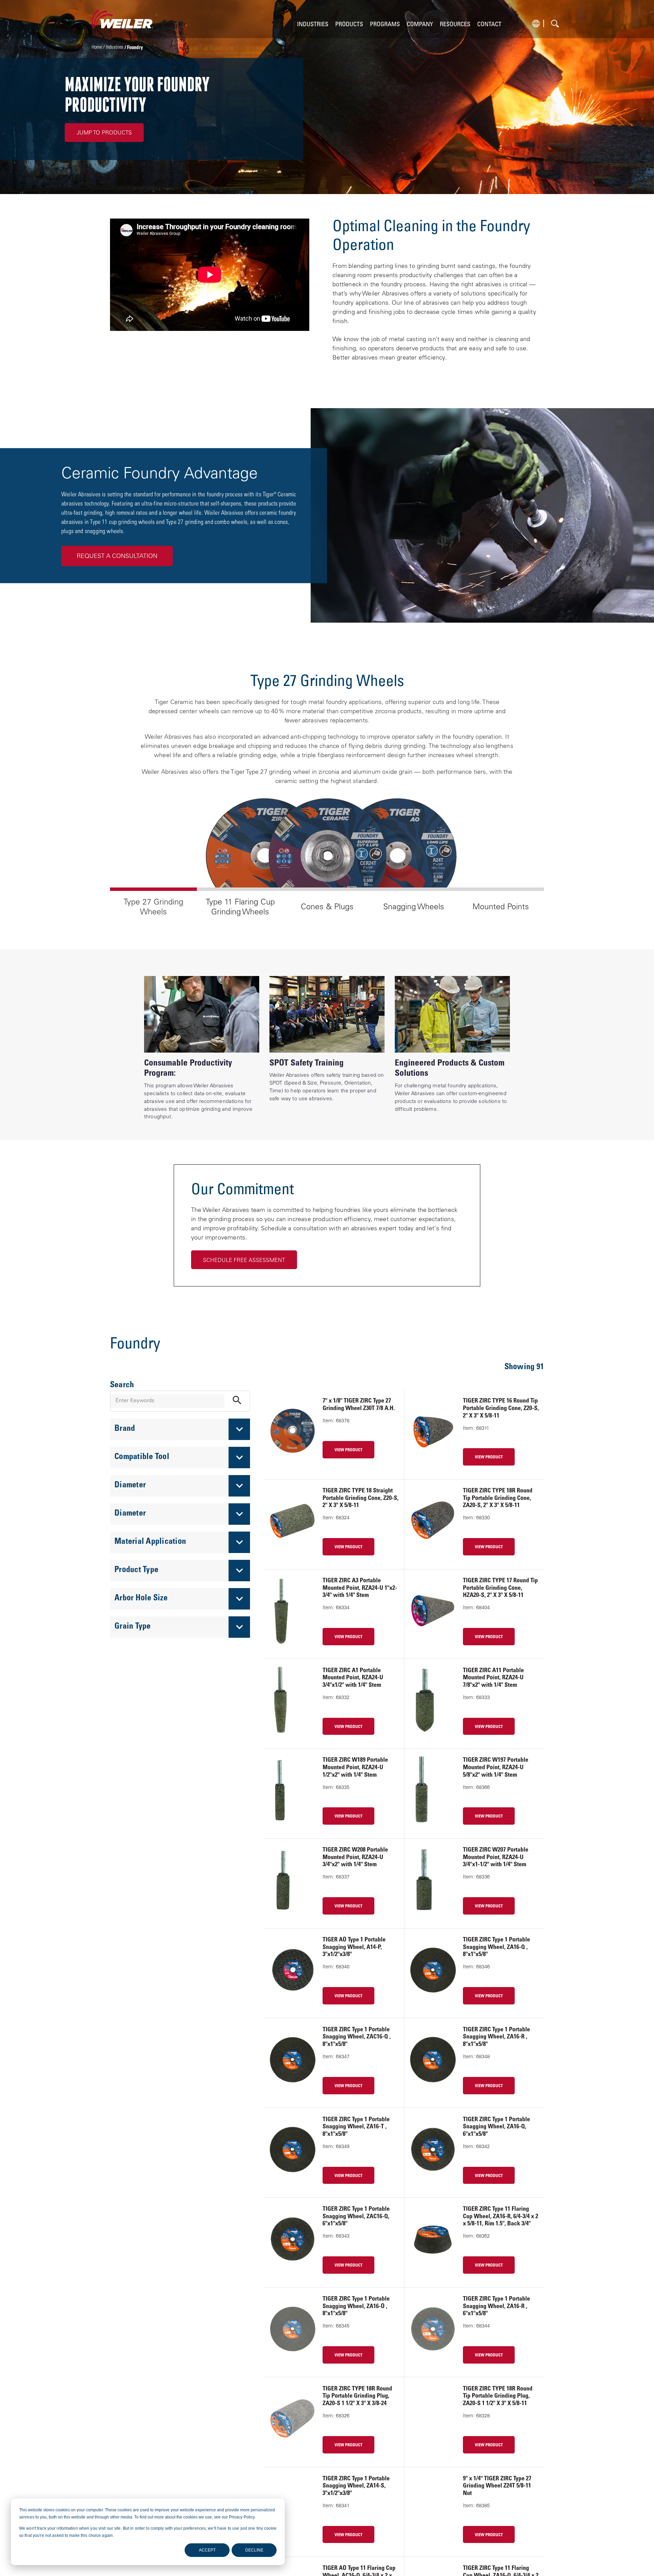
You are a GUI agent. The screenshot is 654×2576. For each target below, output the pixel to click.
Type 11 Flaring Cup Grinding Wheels (240, 907)
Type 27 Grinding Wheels (153, 907)
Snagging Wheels (414, 907)
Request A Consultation (117, 557)
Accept (207, 2550)
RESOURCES (455, 25)
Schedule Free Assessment (244, 1261)
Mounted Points (501, 907)
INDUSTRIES (313, 25)
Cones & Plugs (327, 907)
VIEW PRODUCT (348, 1450)
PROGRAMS (385, 25)
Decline (254, 2550)
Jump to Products (104, 133)
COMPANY (420, 25)
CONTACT (489, 25)
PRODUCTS (349, 25)
